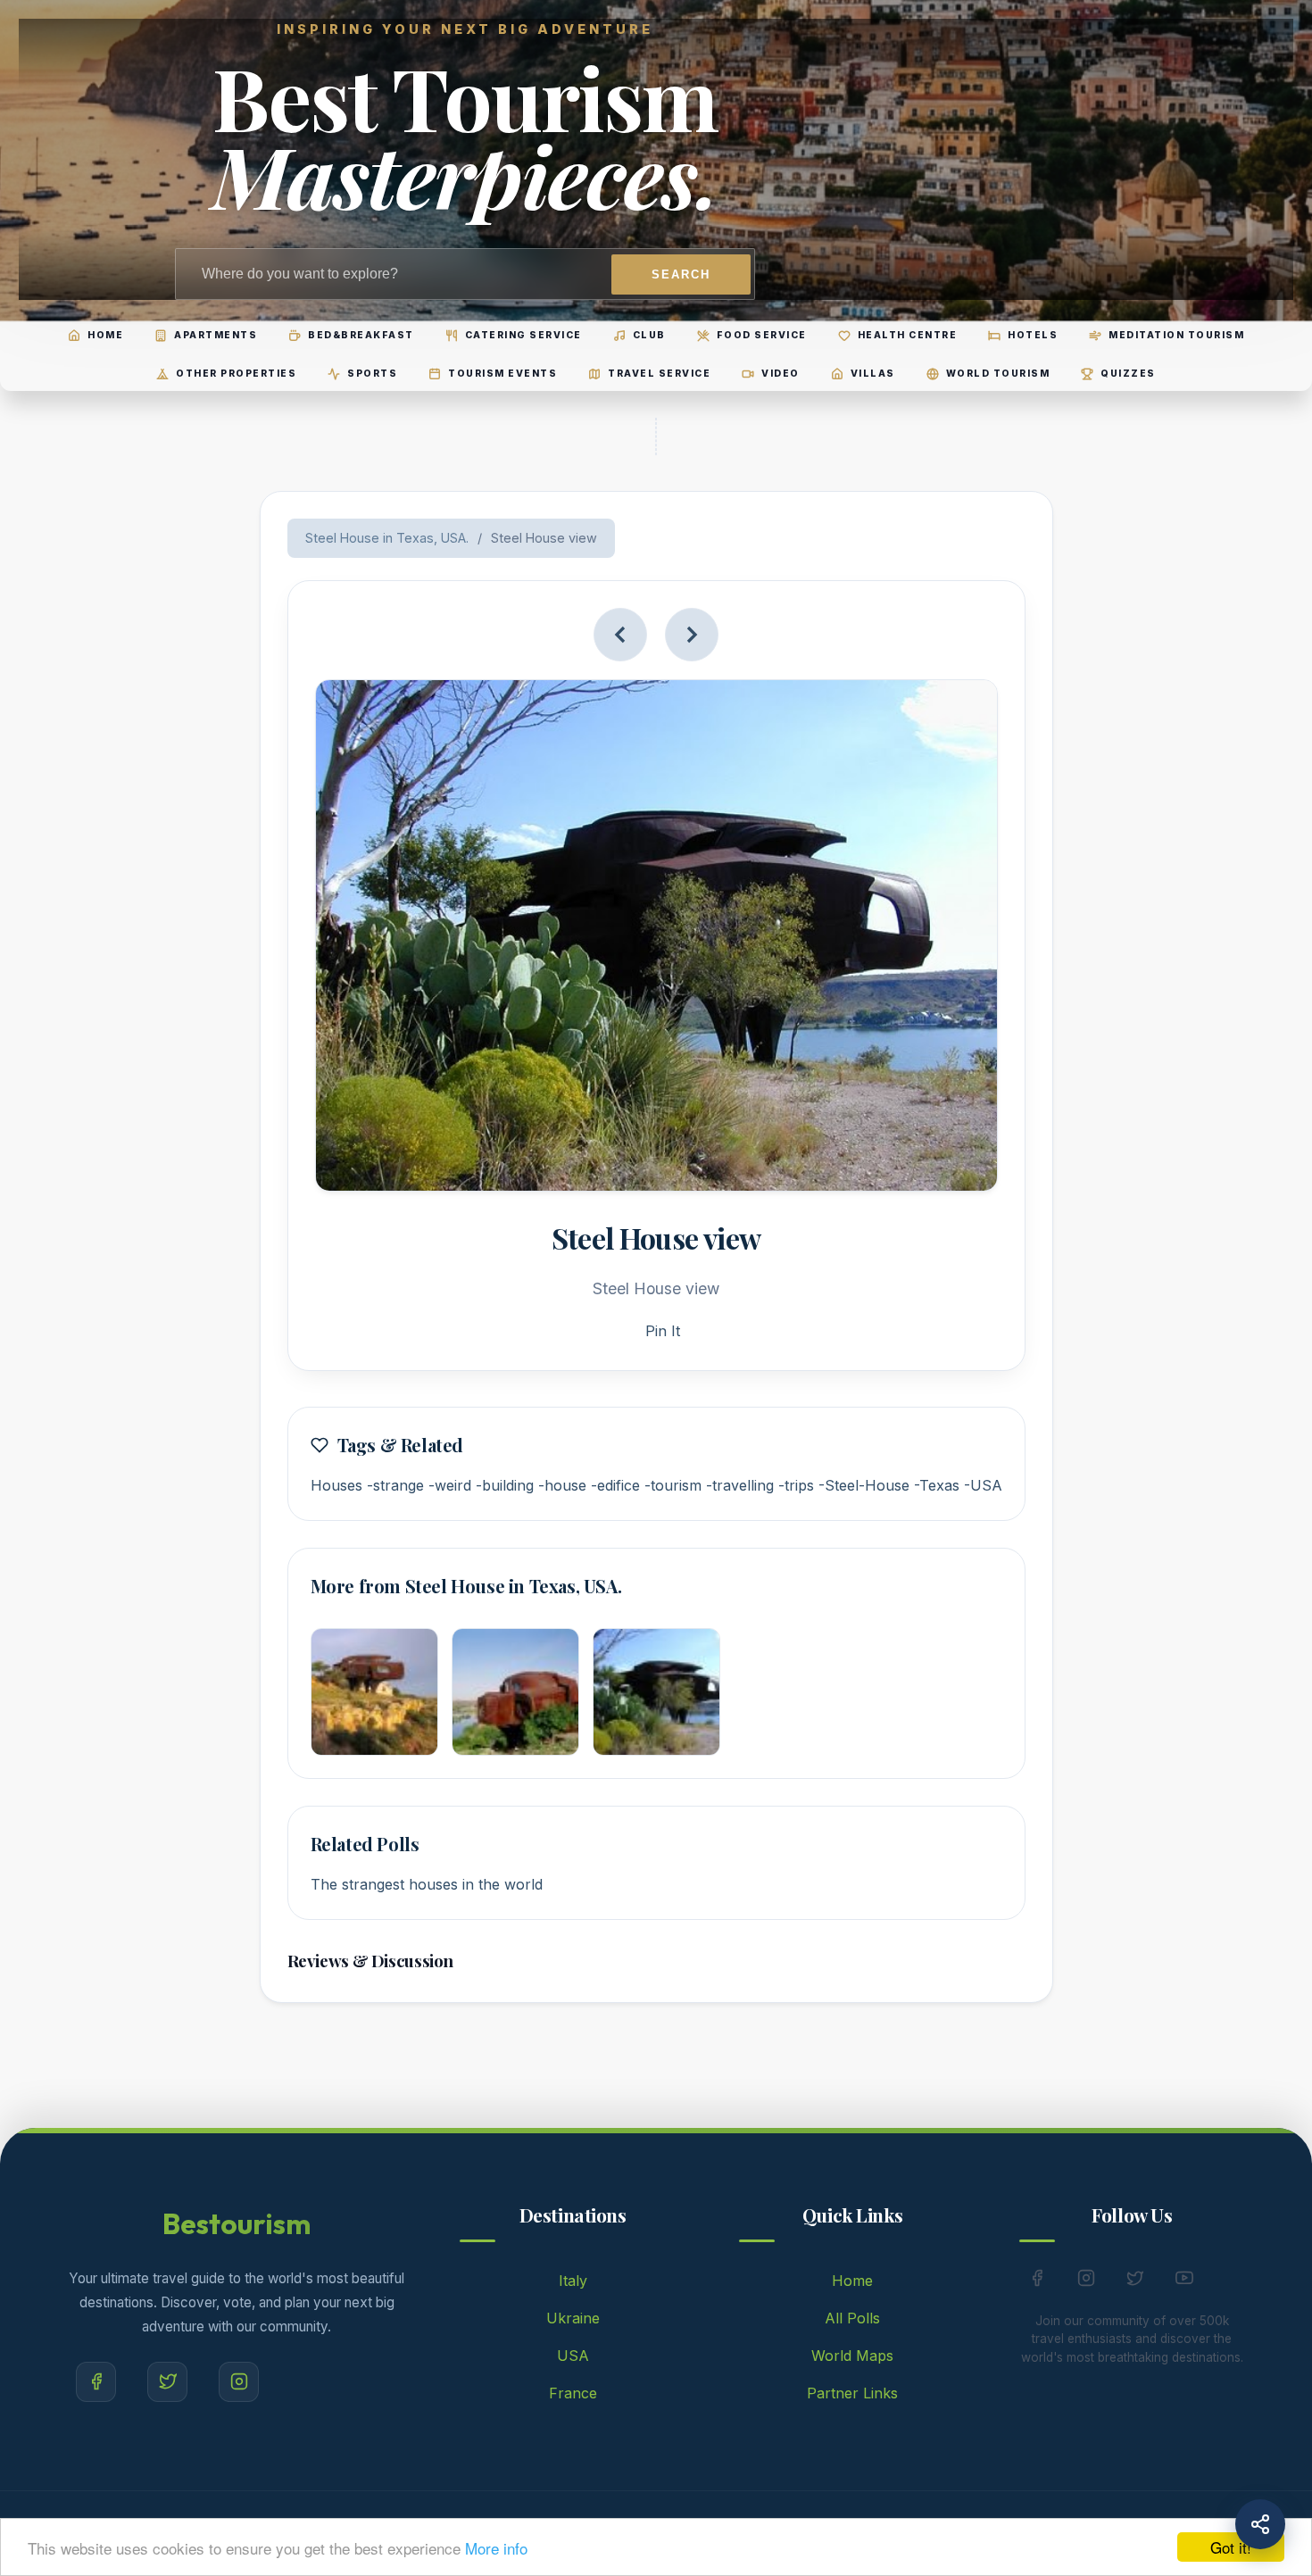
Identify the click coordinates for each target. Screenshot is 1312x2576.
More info (496, 2548)
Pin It (663, 1331)
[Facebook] (96, 2382)
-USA (983, 1485)
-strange (395, 1485)
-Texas (937, 1485)
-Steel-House (864, 1485)
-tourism (673, 1485)
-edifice (615, 1485)
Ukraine (573, 2318)
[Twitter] (167, 2382)
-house (562, 1485)
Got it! (1231, 2547)
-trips (796, 1485)
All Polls (852, 2318)
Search (681, 274)
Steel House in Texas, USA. (387, 538)
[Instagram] (239, 2382)
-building (505, 1485)
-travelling (740, 1485)
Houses (336, 1485)
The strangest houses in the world (427, 1884)
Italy (573, 2281)
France (573, 2393)
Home (852, 2281)
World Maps (852, 2356)
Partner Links (852, 2393)
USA (573, 2356)
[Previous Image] (620, 635)
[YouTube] (1184, 2281)
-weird (450, 1485)
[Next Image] (692, 635)
